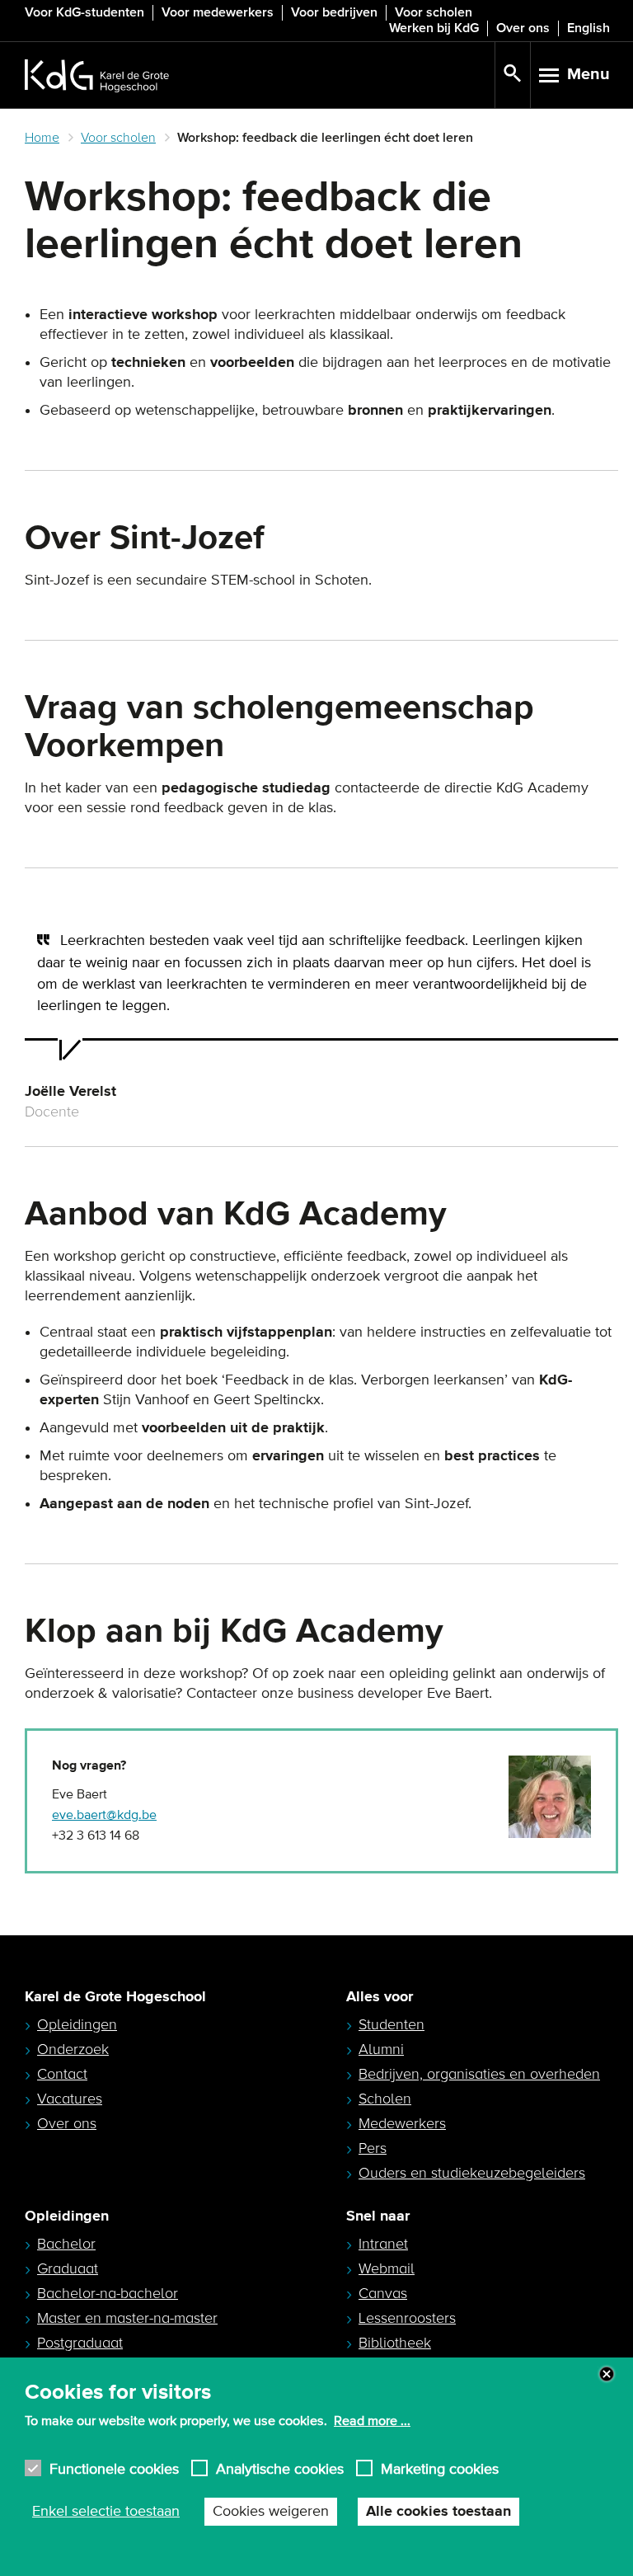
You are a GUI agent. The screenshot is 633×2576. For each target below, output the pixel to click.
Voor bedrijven (334, 12)
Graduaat (68, 2268)
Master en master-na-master (127, 2318)
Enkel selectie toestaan (106, 2512)
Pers (373, 2148)
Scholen (385, 2099)
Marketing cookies (440, 2468)
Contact (62, 2074)
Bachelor (66, 2244)
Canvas (383, 2293)
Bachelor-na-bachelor (108, 2293)
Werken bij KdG (434, 28)
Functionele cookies (114, 2468)
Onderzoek (73, 2049)
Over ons (523, 28)
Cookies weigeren (271, 2512)
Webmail (387, 2268)
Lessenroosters (407, 2318)
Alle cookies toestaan (438, 2512)
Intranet (383, 2244)
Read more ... (372, 2421)
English (588, 28)
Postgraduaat (80, 2343)
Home (42, 138)
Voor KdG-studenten (84, 12)
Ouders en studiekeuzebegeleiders (472, 2173)
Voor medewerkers (218, 12)
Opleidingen (77, 2024)
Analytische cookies (280, 2468)
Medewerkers (402, 2123)
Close (607, 2374)
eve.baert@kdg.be (104, 1815)
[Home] (260, 75)
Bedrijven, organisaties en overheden (479, 2074)
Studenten (392, 2024)
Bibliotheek (395, 2343)
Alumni (381, 2049)
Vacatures (70, 2099)
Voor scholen (434, 12)
